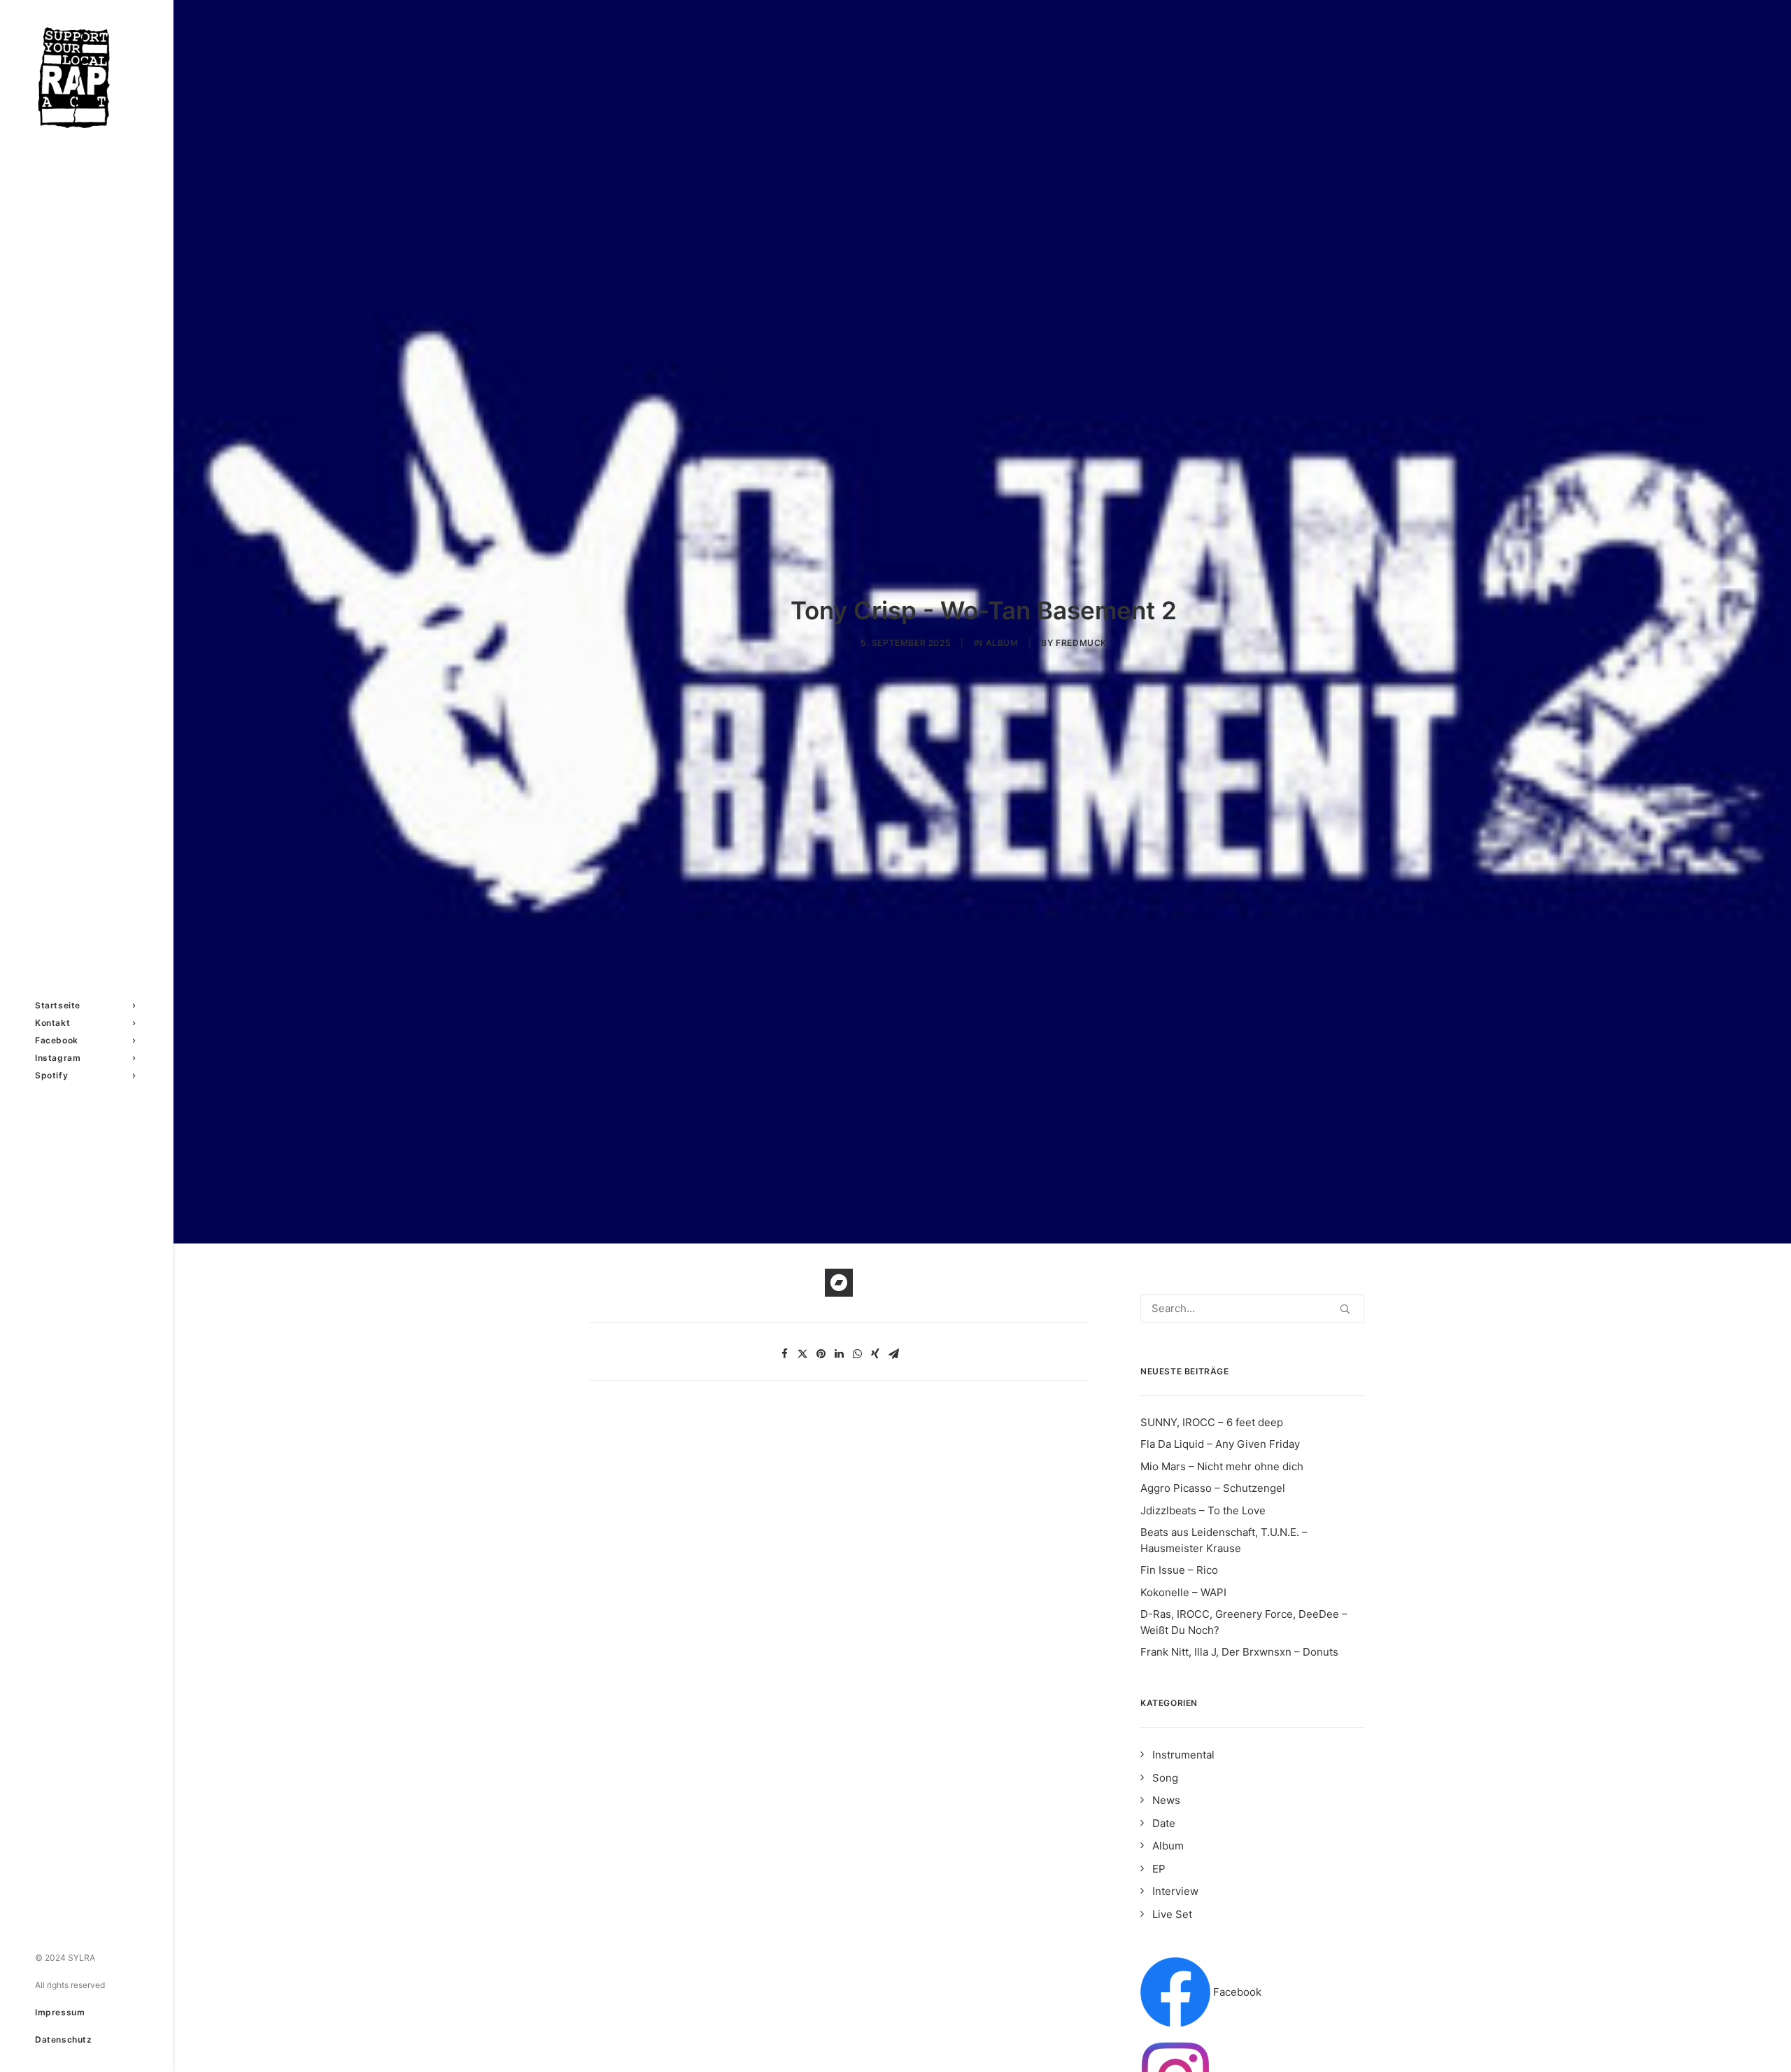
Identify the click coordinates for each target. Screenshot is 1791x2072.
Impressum (60, 2012)
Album (1002, 643)
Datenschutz (64, 2039)
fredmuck (1081, 643)
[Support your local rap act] (85, 78)
